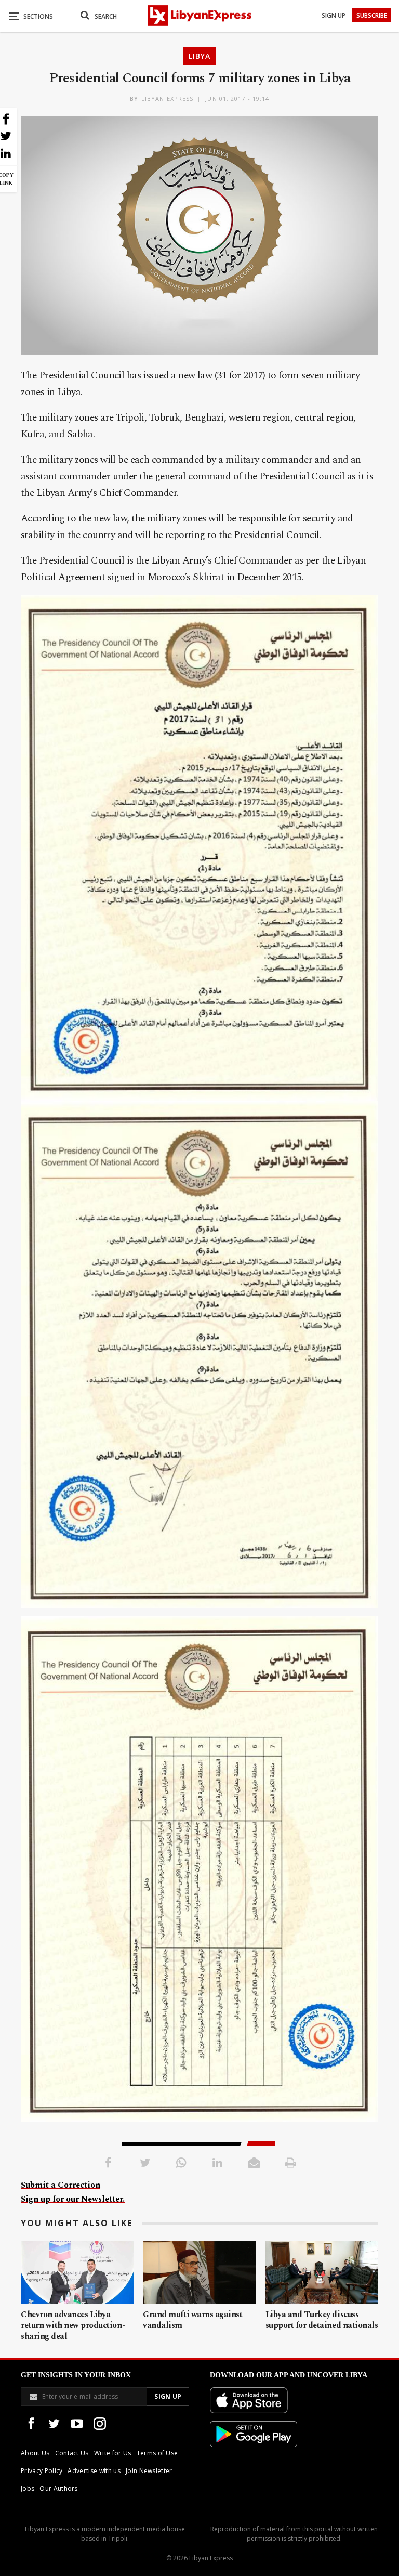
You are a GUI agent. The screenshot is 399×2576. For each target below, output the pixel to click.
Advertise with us (94, 2471)
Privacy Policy (42, 2471)
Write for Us (113, 2453)
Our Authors (59, 2488)
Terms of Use (157, 2453)
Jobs (28, 2488)
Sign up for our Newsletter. (73, 2199)
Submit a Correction (61, 2185)
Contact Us (72, 2453)
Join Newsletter (149, 2471)
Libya (199, 56)
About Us (35, 2453)
